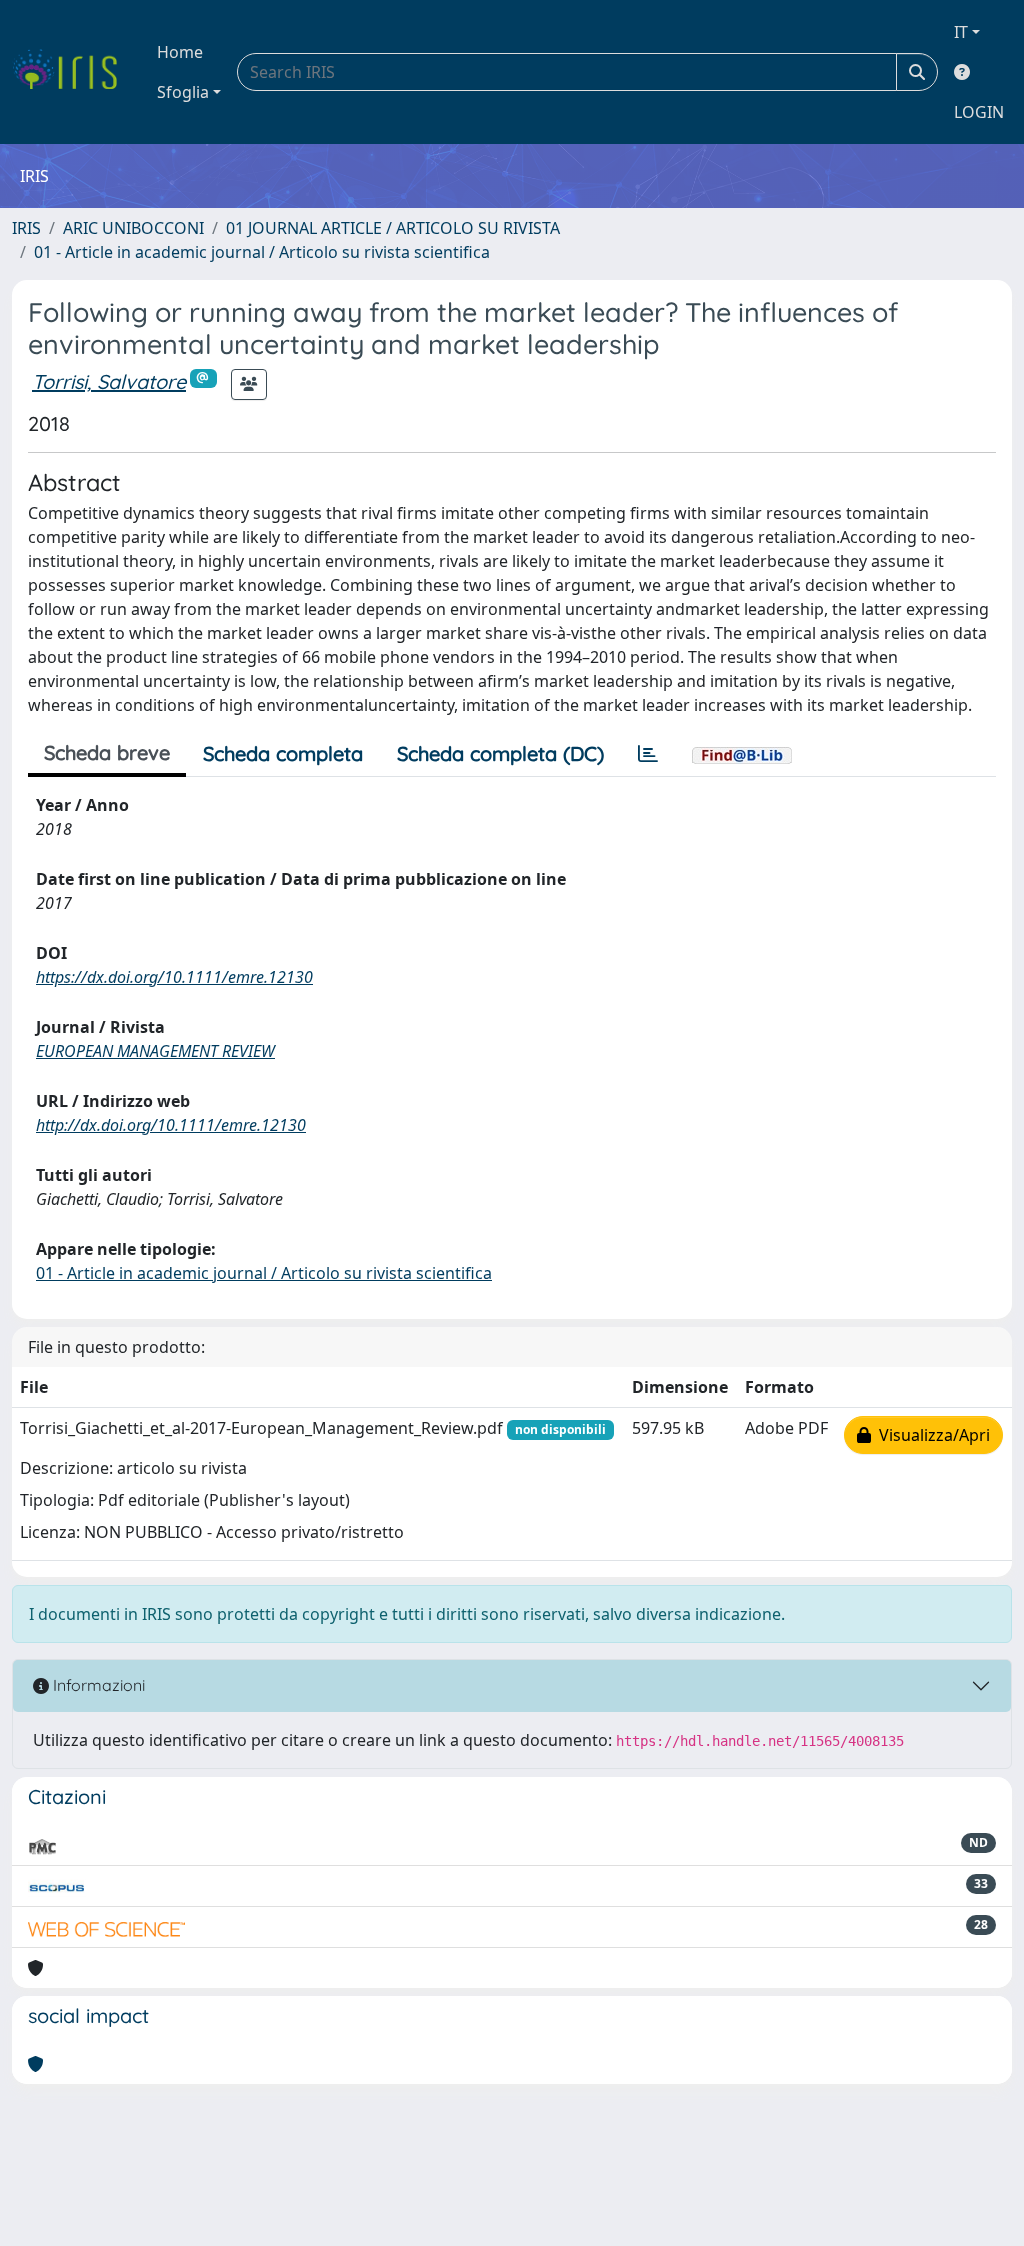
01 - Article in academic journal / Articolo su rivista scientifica (262, 252)
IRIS (26, 228)
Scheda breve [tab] (107, 752)
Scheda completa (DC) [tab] (500, 753)
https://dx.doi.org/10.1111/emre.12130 (174, 977)
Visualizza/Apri (930, 1435)
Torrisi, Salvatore (109, 381)
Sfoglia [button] (183, 92)
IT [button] (961, 32)
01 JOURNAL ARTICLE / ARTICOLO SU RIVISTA (393, 228)
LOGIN (979, 112)
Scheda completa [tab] (283, 753)
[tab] (648, 754)
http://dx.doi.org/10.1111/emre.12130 (171, 1125)
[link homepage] (72, 72)
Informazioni (97, 1685)
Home (180, 52)
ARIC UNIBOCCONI (133, 228)
